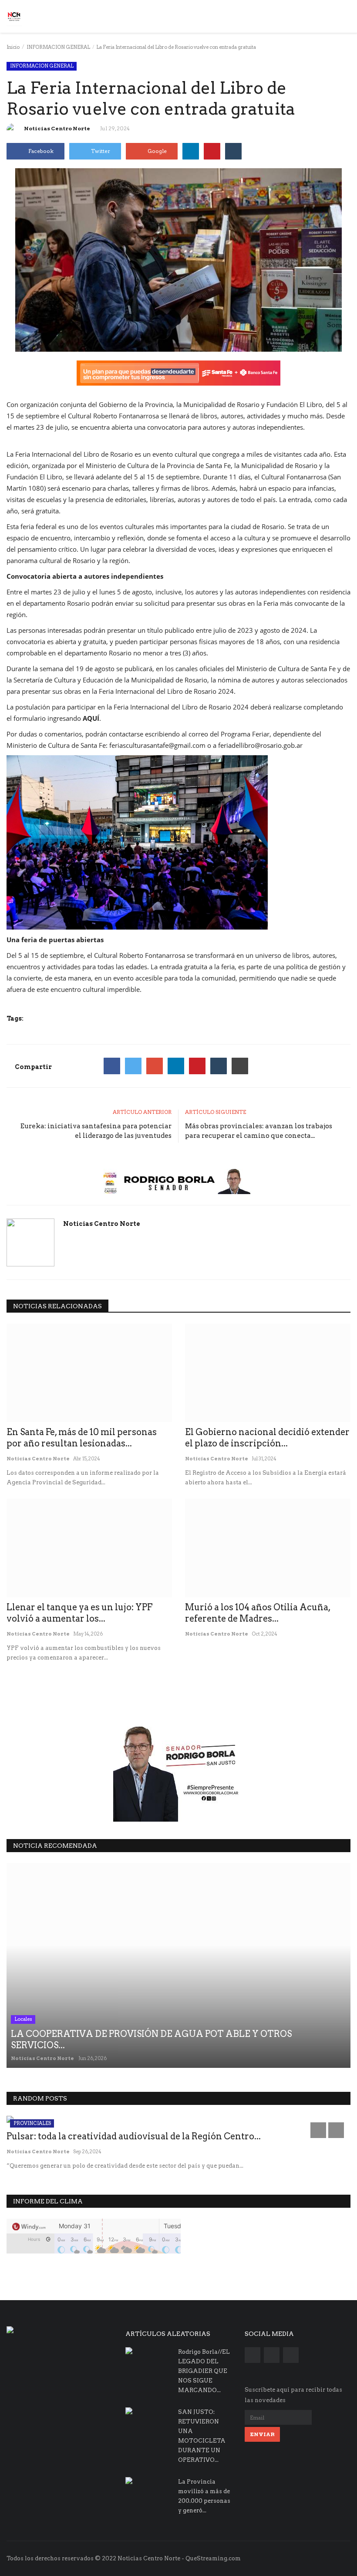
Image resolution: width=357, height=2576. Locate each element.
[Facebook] (112, 1066)
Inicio (13, 47)
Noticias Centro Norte (57, 128)
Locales (23, 2019)
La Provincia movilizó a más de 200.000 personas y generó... (204, 2496)
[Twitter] (133, 1066)
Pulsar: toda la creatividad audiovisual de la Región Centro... (134, 2136)
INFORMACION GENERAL (58, 47)
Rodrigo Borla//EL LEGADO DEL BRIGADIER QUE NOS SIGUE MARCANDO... (204, 2371)
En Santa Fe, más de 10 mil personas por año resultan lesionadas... (82, 1438)
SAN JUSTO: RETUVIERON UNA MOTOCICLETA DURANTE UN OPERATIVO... (202, 2436)
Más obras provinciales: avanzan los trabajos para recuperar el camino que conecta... (259, 1131)
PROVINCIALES (32, 2123)
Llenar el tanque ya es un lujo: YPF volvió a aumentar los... (79, 1613)
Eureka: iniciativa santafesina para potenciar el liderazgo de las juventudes (96, 1131)
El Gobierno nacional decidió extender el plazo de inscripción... (267, 1438)
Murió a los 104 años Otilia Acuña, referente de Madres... (258, 1613)
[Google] (155, 1066)
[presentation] (318, 2130)
